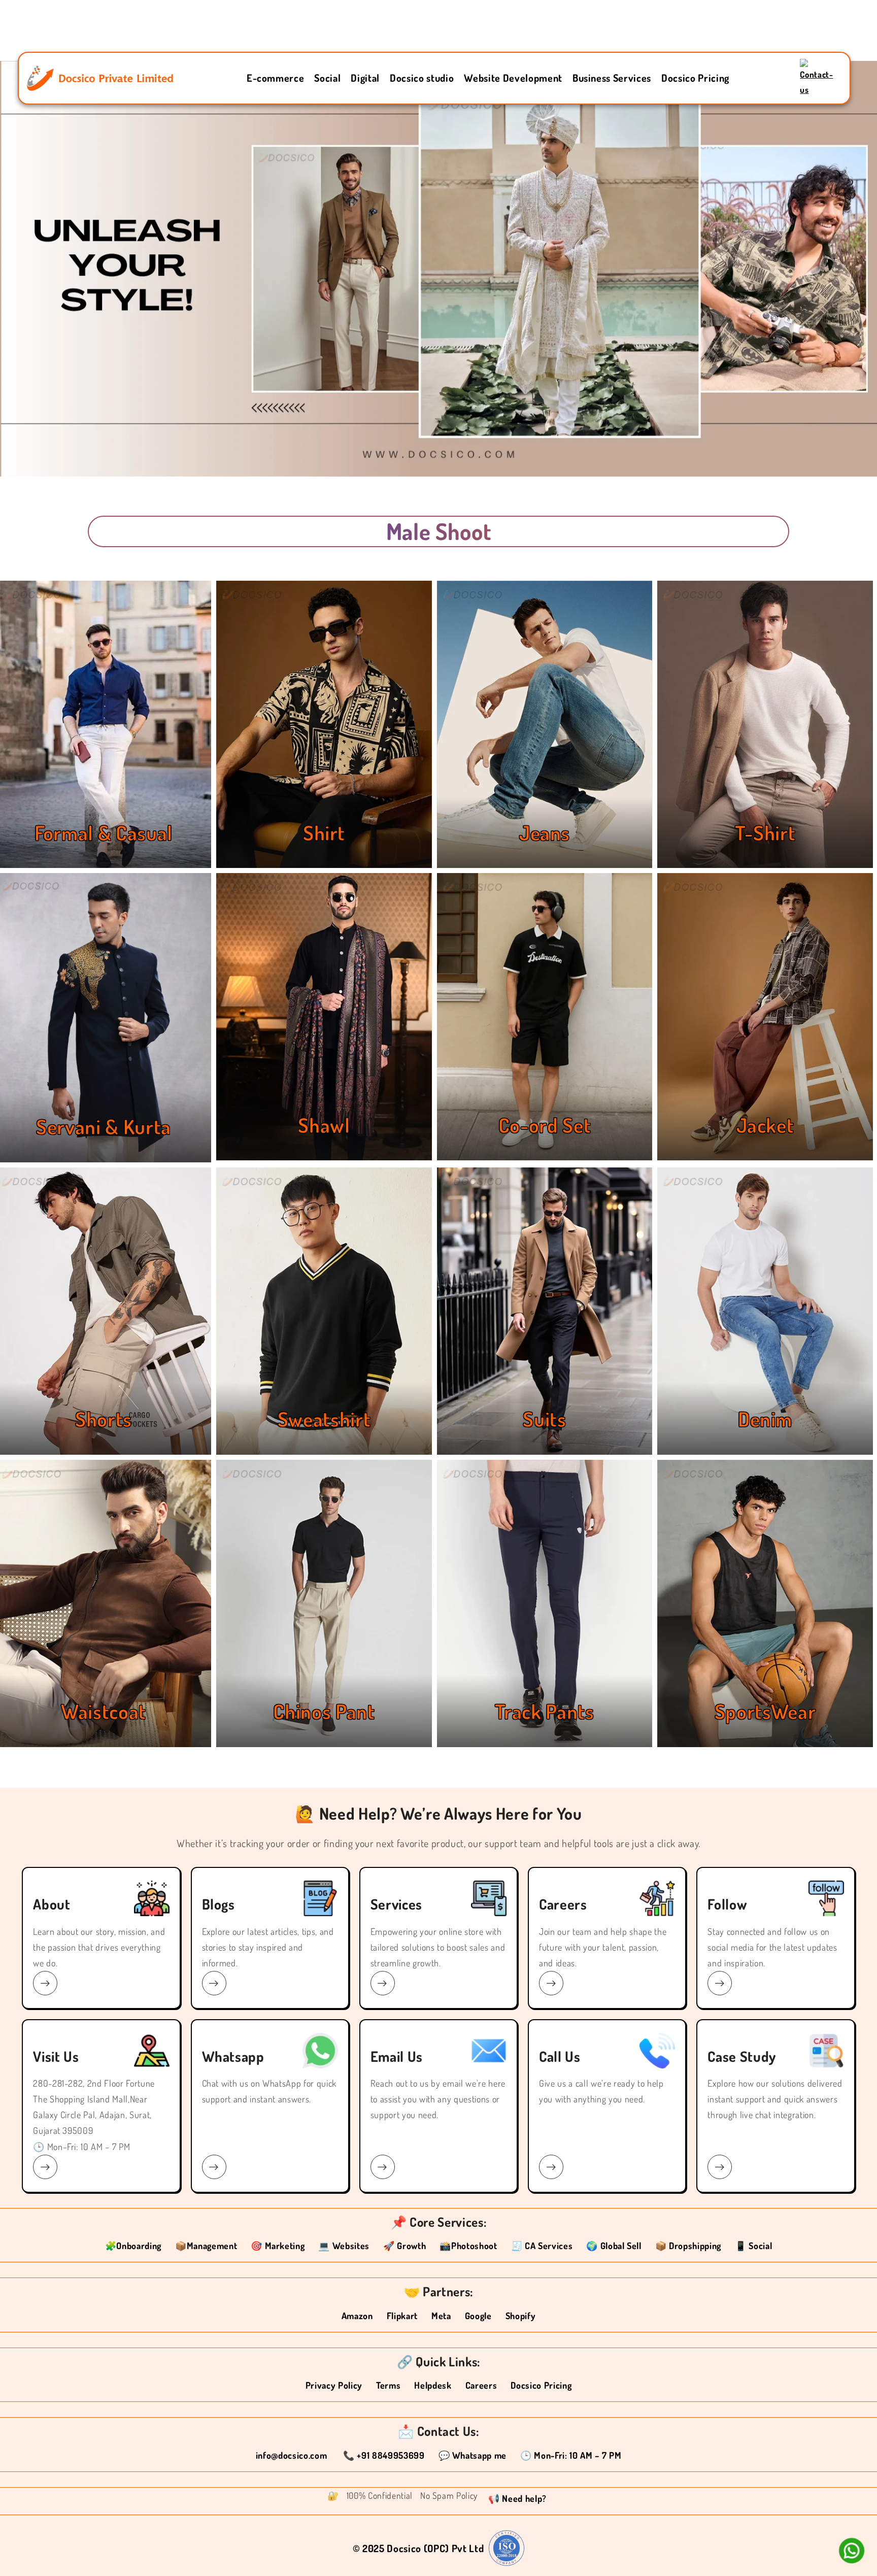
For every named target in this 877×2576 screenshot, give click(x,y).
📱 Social (753, 2246)
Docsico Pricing (695, 78)
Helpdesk (433, 2385)
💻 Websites (344, 2246)
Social (327, 78)
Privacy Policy (334, 2385)
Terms (388, 2385)
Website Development (513, 78)
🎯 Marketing (278, 2246)
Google (478, 2316)
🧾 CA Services (542, 2246)
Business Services (612, 78)
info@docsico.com (293, 2455)
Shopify (521, 2316)
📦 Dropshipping (688, 2246)
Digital (365, 78)
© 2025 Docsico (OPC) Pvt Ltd (418, 2548)
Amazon (357, 2316)
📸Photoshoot (468, 2246)
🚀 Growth (404, 2246)
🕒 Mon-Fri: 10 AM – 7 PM (571, 2455)
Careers (481, 2385)
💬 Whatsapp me (473, 2455)
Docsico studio (422, 78)
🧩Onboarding (133, 2246)
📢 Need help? (517, 2498)
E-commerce (276, 78)
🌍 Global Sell (614, 2246)
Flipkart (402, 2316)
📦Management (206, 2246)
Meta (441, 2316)
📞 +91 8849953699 (384, 2455)
